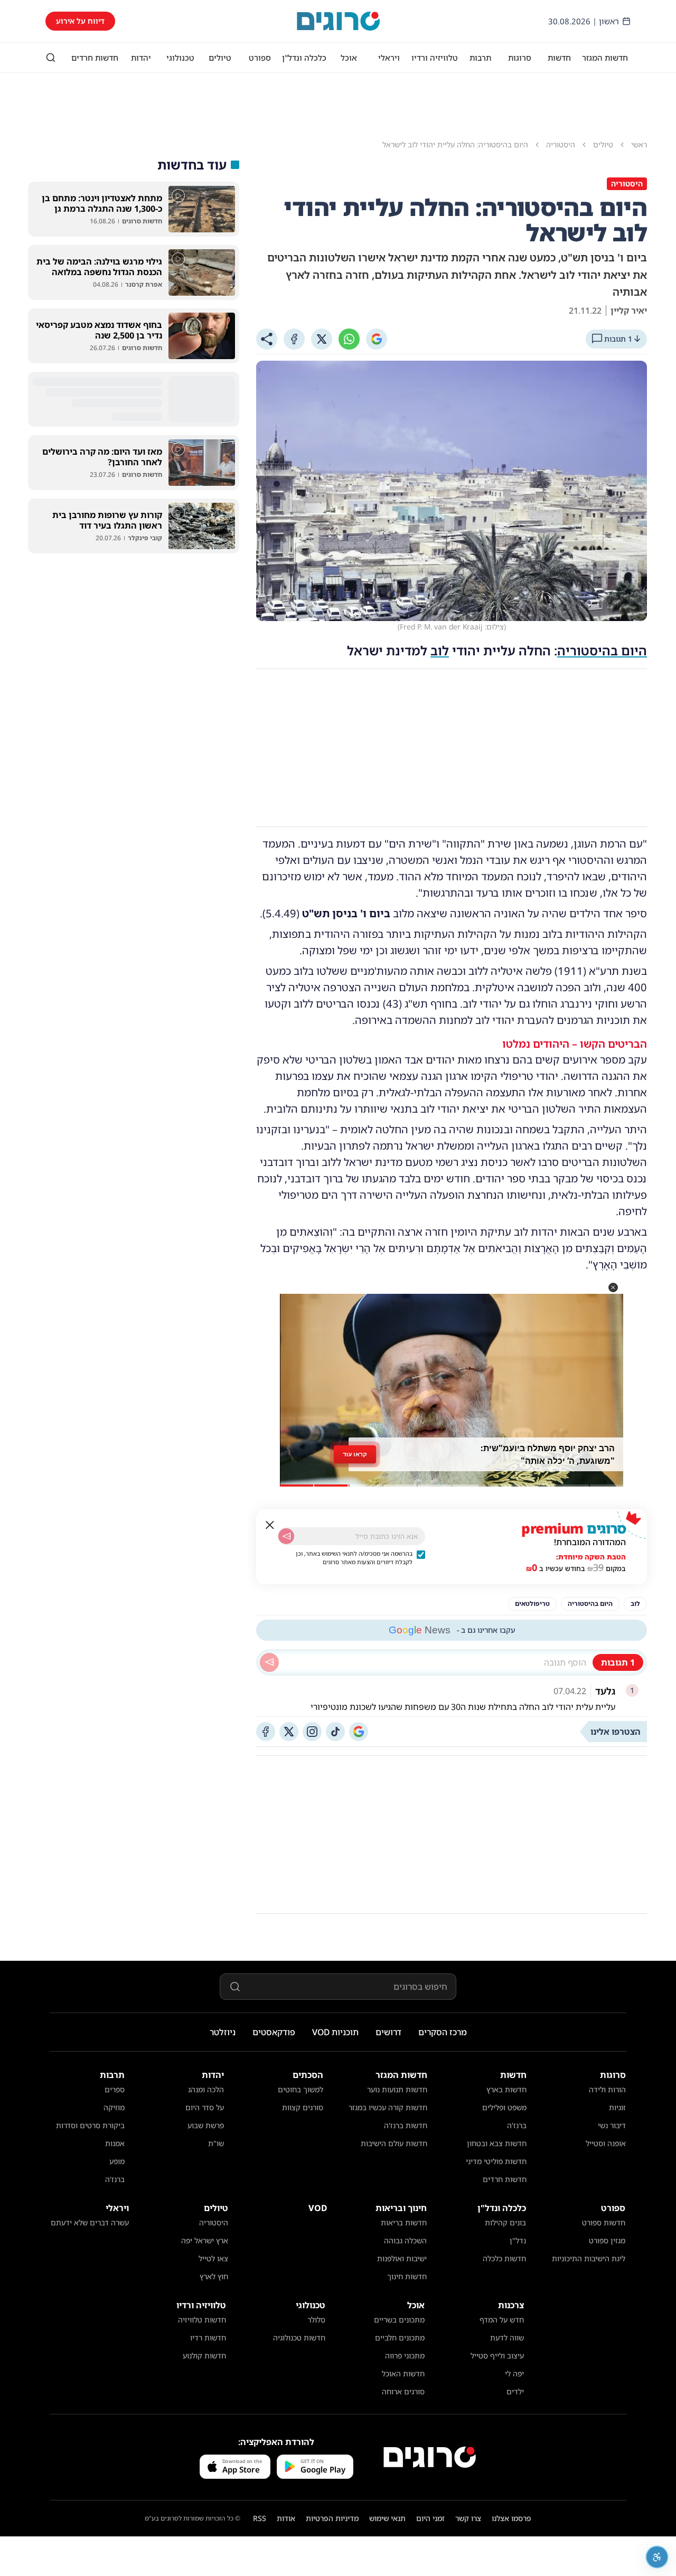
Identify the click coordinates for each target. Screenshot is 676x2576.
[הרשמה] (286, 1536)
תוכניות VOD (335, 2032)
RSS (260, 2518)
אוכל (349, 58)
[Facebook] (294, 339)
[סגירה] (270, 1525)
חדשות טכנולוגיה (299, 2338)
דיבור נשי (612, 2125)
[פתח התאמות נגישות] (657, 2557)
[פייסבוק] (266, 1732)
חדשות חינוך (407, 2276)
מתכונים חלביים (400, 2338)
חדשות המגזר (605, 58)
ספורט (260, 58)
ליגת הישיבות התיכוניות (589, 2258)
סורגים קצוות (303, 2107)
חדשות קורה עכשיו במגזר (388, 2107)
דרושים (388, 2032)
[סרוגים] (430, 2457)
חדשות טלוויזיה (202, 2320)
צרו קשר (468, 2518)
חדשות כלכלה (504, 2258)
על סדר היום (205, 2107)
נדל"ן (518, 2240)
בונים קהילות (505, 2222)
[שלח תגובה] (269, 1662)
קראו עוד (355, 1457)
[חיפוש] (51, 58)
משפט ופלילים (504, 2107)
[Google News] (359, 1732)
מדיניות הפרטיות (332, 2518)
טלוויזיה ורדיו (435, 58)
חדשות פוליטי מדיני (496, 2161)
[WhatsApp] (349, 339)
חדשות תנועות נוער (397, 2089)
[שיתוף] (267, 339)
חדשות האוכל (403, 2373)
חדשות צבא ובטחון (497, 2143)
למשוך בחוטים (301, 2089)
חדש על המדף (502, 2320)
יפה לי (514, 2373)
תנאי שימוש (387, 2518)
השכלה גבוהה (405, 2240)
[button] (613, 1287)
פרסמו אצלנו (511, 2518)
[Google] (377, 339)
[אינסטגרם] (312, 1732)
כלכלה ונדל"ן (304, 58)
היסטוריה (214, 2222)
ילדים (515, 2391)
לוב (440, 650)
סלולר (316, 2320)
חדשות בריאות (404, 2222)
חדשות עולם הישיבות (394, 2143)
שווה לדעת (507, 2338)
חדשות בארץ (506, 2089)
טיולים (220, 58)
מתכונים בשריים (399, 2320)
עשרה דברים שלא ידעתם (90, 2222)
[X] (322, 339)
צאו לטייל (213, 2258)
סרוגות (520, 58)
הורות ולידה (607, 2089)
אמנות (115, 2143)
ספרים (115, 2089)
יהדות (141, 58)
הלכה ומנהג (206, 2089)
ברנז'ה (517, 2125)
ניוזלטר (223, 2032)
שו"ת (216, 2143)
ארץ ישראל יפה (205, 2240)
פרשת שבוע (206, 2125)
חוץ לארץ (214, 2276)
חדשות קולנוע (204, 2356)
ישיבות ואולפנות (402, 2258)
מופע (117, 2161)
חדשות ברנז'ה (406, 2125)
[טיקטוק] (335, 1732)
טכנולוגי (180, 58)
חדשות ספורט (604, 2222)
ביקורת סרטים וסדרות (90, 2125)
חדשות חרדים (95, 58)
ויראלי (389, 58)
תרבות (480, 58)
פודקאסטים (274, 2032)
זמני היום (430, 2518)
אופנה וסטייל (606, 2143)
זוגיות (617, 2107)
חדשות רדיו (208, 2338)
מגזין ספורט (607, 2240)
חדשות (559, 58)
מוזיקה (114, 2107)
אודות (286, 2518)
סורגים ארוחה (403, 2391)
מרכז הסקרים (443, 2032)
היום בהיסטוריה (602, 650)
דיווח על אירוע (80, 21)
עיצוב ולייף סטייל (497, 2356)
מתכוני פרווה (405, 2356)
